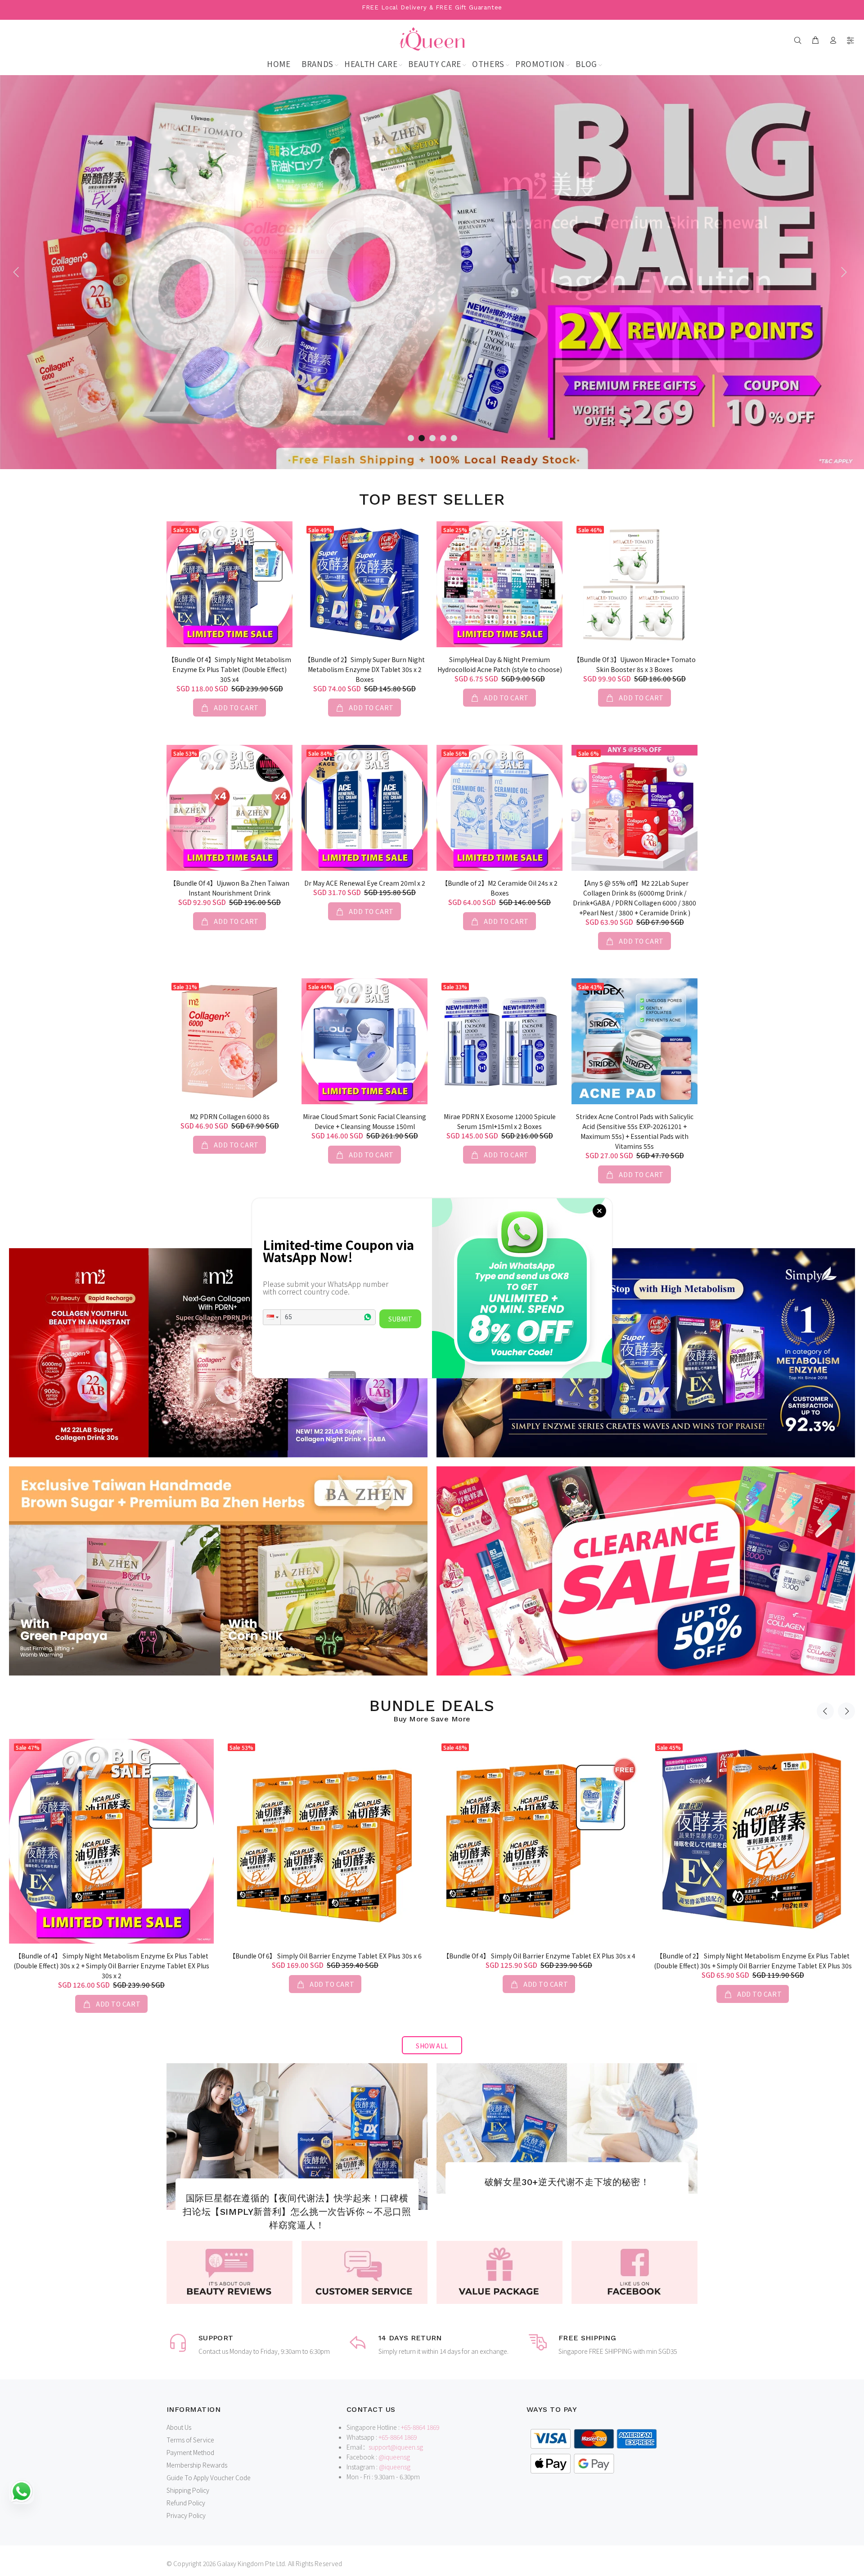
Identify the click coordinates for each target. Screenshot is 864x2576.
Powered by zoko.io (342, 1374)
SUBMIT (400, 1319)
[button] (272, 1317)
